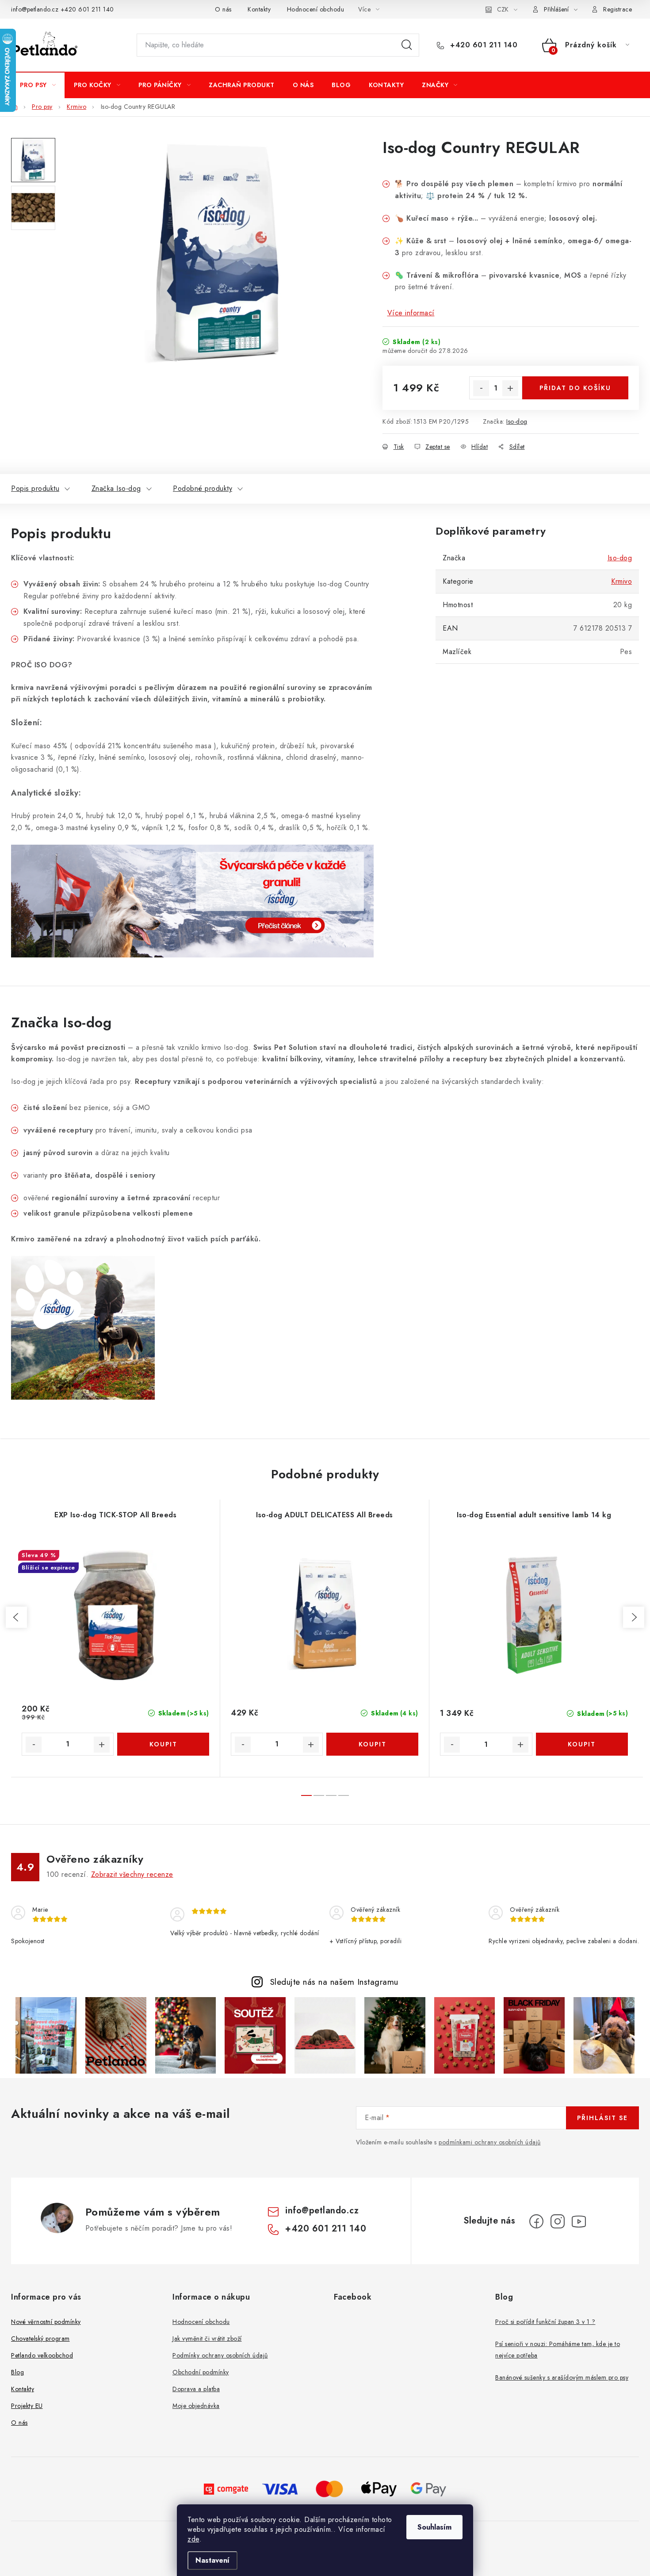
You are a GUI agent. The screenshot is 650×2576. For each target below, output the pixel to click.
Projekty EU (27, 2406)
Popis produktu (35, 488)
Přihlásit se (602, 2118)
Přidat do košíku (575, 388)
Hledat (407, 45)
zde (193, 2539)
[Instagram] (558, 2221)
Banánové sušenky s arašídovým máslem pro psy (562, 2377)
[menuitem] (38, 85)
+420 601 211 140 (87, 9)
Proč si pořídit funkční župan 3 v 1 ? (545, 2322)
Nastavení (212, 2560)
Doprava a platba (196, 2389)
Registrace (617, 9)
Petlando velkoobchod (42, 2355)
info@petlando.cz (35, 9)
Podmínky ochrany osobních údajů (220, 2355)
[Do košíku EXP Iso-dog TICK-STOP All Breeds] (163, 1744)
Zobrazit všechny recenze (132, 1874)
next (634, 1617)
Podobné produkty (203, 488)
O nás (223, 9)
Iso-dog (517, 421)
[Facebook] (536, 2221)
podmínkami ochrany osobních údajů (490, 2142)
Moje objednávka (196, 2406)
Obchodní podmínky (201, 2372)
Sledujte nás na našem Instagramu (334, 1982)
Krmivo (621, 581)
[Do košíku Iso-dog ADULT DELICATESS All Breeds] (372, 1744)
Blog (17, 2372)
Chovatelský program (40, 2339)
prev (16, 1617)
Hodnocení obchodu (316, 9)
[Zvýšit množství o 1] (510, 388)
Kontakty (259, 9)
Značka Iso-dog (116, 488)
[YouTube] (579, 2221)
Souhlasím (434, 2527)
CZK (503, 9)
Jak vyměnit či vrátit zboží (207, 2339)
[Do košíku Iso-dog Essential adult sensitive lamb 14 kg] (582, 1744)
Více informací (411, 313)
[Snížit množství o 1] (481, 388)
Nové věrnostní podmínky (46, 2322)
